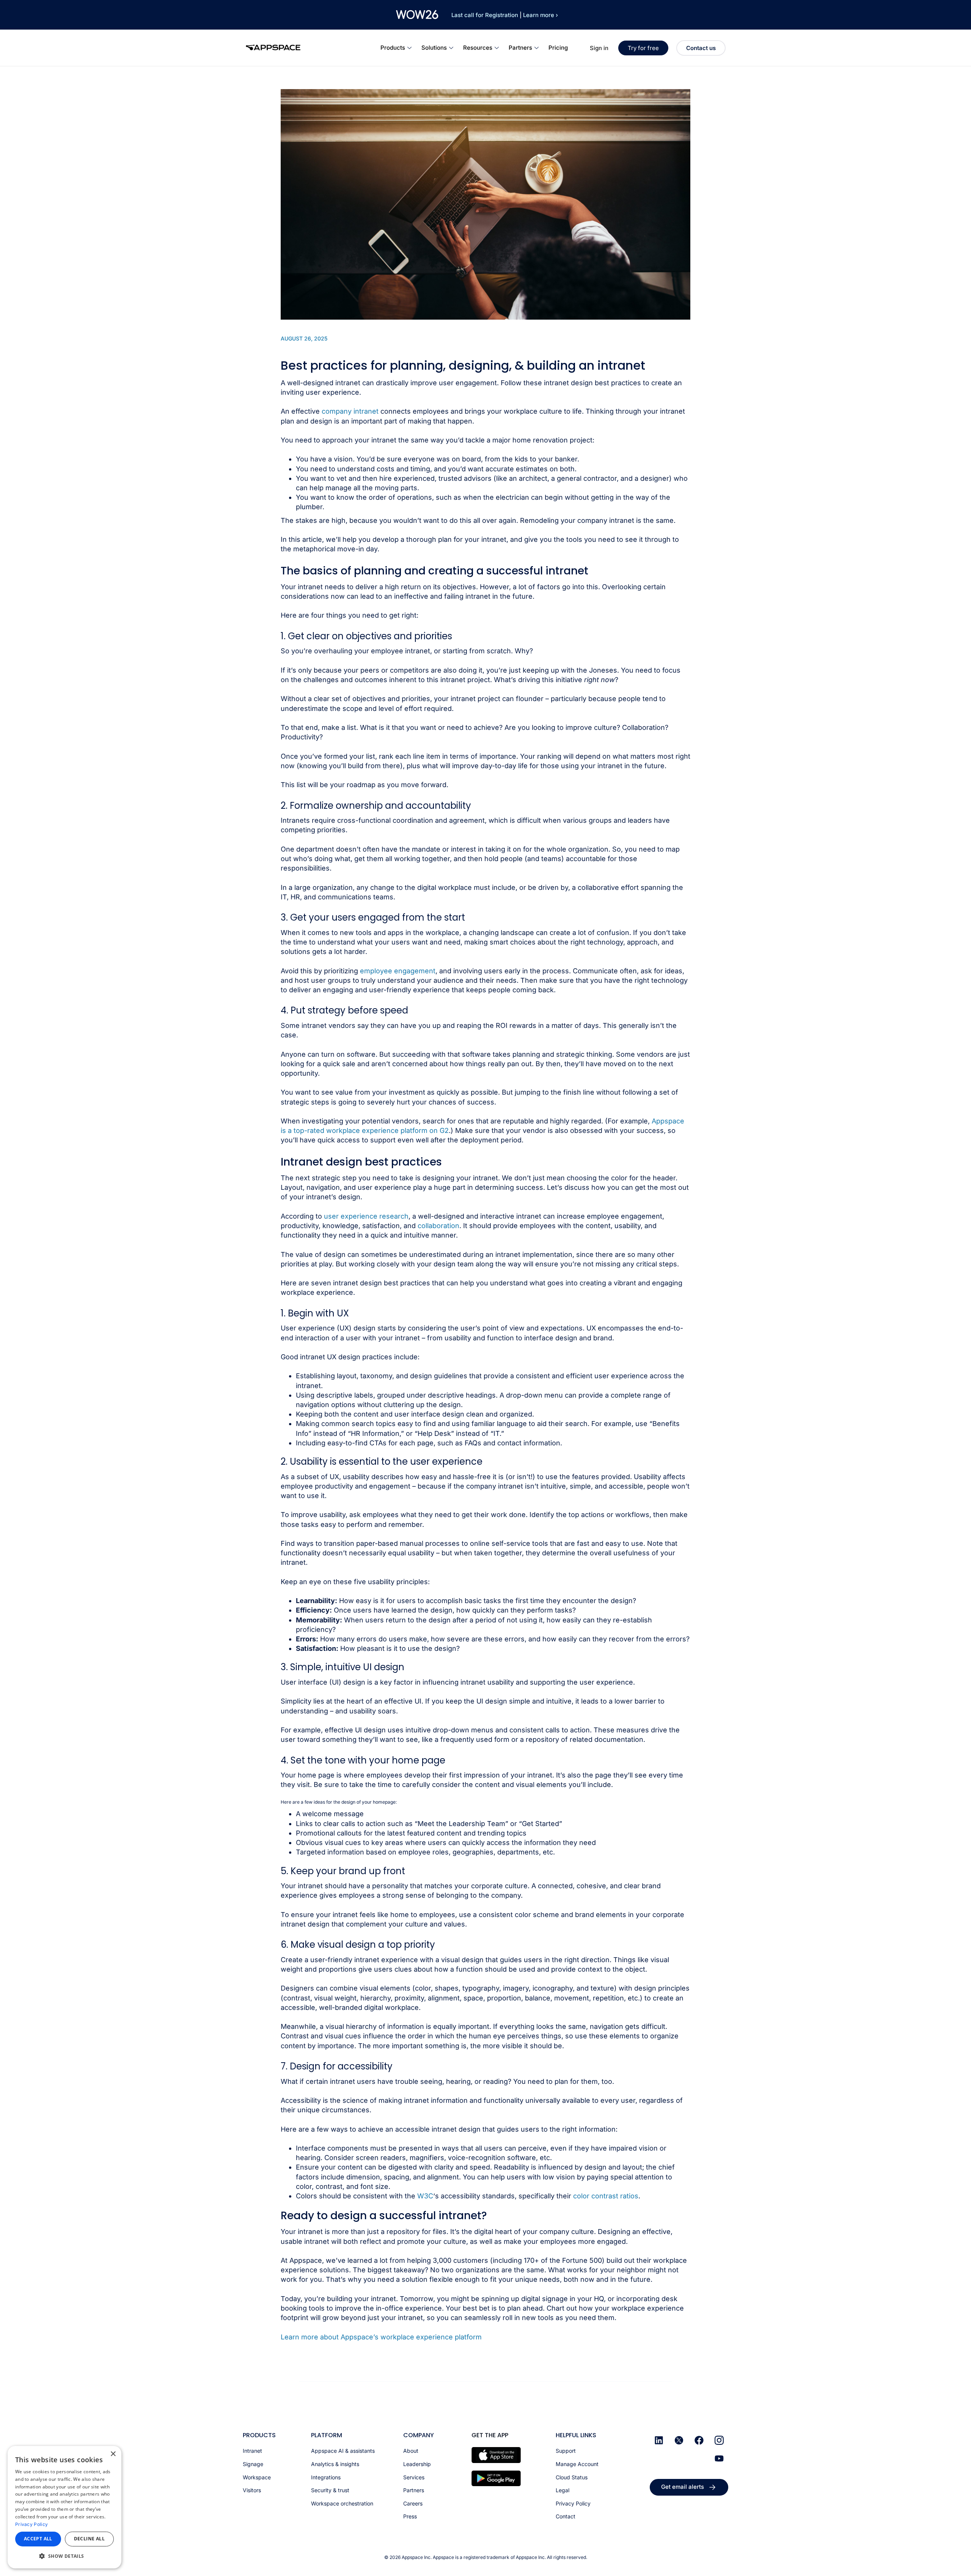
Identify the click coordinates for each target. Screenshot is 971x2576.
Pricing (558, 48)
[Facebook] (699, 2440)
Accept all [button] (38, 2539)
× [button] (113, 2454)
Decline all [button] (89, 2539)
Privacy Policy (31, 2524)
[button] (64, 2556)
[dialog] (64, 2507)
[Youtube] (719, 2458)
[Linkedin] (659, 2440)
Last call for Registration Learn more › (505, 15)
